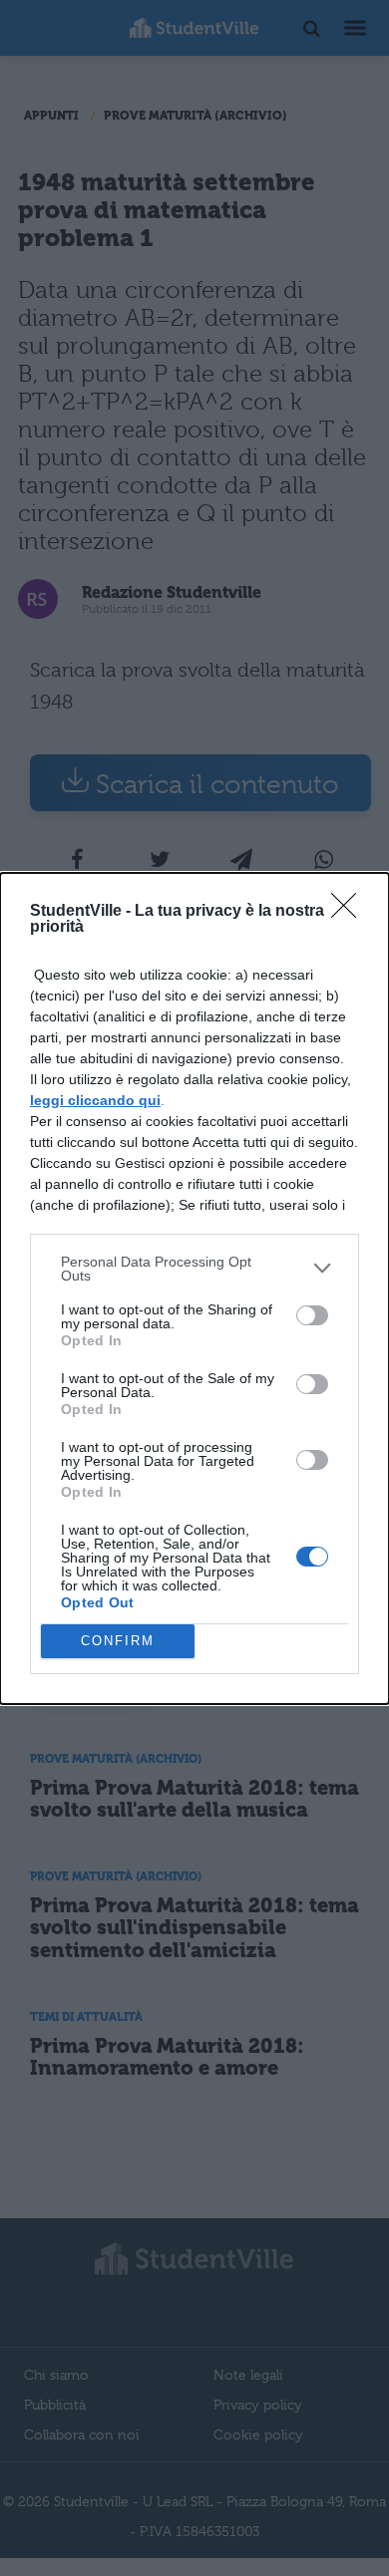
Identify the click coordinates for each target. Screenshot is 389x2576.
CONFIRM (118, 1641)
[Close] (350, 912)
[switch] (312, 1315)
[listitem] (194, 1269)
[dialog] (194, 1288)
